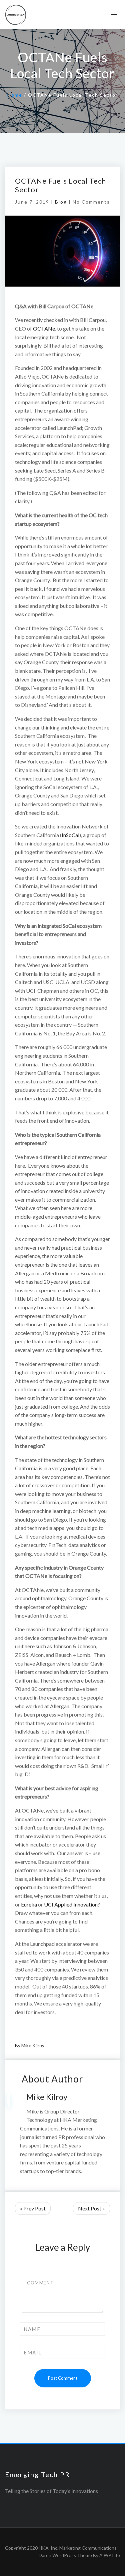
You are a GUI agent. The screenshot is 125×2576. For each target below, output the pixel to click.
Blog (61, 202)
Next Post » (91, 2208)
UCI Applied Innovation (71, 1904)
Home (15, 95)
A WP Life (110, 2555)
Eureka (29, 1904)
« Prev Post (33, 2208)
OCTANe (44, 328)
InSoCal (70, 835)
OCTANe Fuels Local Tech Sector (60, 185)
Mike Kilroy (33, 2045)
